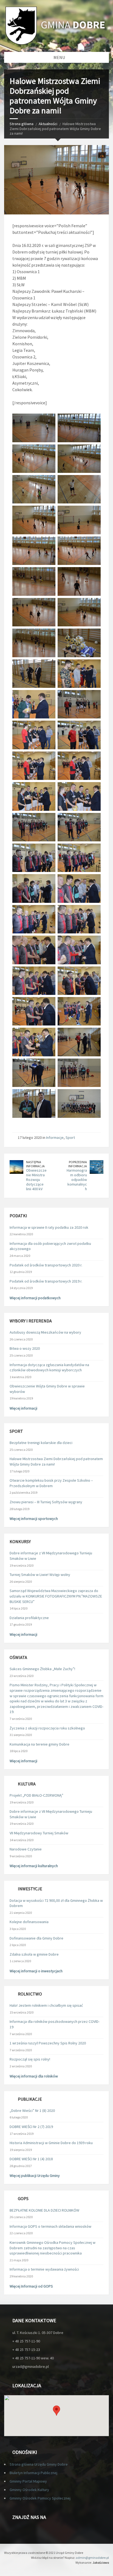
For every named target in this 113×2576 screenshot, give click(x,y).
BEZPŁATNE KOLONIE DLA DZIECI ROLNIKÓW (44, 2210)
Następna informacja (35, 1164)
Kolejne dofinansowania (29, 1922)
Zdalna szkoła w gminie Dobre (34, 1954)
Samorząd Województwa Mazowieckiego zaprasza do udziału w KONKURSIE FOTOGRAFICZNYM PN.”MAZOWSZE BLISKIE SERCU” (56, 1596)
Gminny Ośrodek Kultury (29, 2490)
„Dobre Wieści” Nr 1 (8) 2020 (32, 2111)
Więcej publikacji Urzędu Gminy (35, 2176)
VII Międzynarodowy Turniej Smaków (39, 1833)
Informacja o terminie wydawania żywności (44, 2269)
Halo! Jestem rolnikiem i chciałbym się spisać (46, 2005)
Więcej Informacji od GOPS (31, 2286)
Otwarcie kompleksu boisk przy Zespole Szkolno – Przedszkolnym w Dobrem (51, 1483)
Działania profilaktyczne (29, 1618)
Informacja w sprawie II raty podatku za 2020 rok (49, 1227)
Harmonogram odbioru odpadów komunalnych (77, 1179)
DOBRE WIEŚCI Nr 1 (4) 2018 (31, 2159)
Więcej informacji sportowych (34, 1519)
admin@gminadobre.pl (92, 2558)
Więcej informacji (23, 1408)
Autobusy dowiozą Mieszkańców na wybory (45, 1332)
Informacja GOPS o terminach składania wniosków (50, 2226)
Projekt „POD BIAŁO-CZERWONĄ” (36, 1795)
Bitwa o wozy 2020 (25, 1348)
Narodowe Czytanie (26, 1849)
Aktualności (48, 124)
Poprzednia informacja (78, 1164)
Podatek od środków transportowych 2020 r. (46, 1265)
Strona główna (22, 124)
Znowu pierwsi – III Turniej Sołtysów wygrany (46, 1502)
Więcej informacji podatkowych (35, 1298)
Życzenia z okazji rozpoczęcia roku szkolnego (47, 1728)
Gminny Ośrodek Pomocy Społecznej (40, 2498)
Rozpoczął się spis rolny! (30, 2059)
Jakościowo (101, 2562)
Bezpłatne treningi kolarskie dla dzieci (41, 1443)
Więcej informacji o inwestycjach (36, 1971)
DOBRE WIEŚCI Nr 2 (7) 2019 (31, 2127)
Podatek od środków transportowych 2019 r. (46, 1281)
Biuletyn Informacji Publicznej (33, 2473)
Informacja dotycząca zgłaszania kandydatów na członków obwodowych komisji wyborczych (49, 1367)
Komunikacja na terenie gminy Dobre (39, 1744)
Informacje (55, 1137)
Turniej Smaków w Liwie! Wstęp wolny (40, 1575)
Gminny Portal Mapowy (28, 2481)
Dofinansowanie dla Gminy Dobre (36, 1938)
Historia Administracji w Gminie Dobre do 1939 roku (51, 2143)
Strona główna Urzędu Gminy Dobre (39, 2464)
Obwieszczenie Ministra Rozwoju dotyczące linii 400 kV (36, 1179)
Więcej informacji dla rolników (34, 2076)
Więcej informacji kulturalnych (34, 1866)
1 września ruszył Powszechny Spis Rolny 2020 (48, 2043)
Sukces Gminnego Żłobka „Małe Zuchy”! (42, 1669)
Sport (70, 1137)
